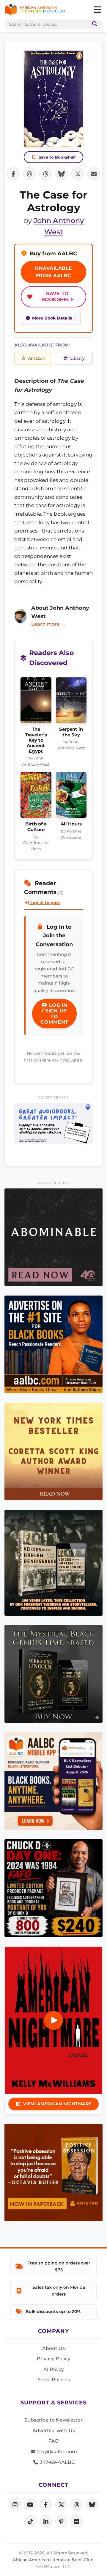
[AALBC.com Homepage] (35, 10)
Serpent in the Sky (71, 732)
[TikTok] (30, 2521)
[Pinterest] (61, 2521)
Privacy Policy (53, 2359)
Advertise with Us (54, 2431)
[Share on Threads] (45, 174)
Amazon (37, 358)
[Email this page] (94, 174)
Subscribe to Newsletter (53, 2420)
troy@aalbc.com (56, 2452)
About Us (53, 2348)
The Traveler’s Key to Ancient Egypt (36, 740)
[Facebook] (46, 2504)
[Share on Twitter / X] (78, 174)
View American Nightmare (57, 2104)
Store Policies (54, 2380)
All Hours (71, 824)
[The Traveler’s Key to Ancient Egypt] (36, 702)
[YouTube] (30, 2504)
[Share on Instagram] (29, 174)
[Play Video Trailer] (53, 2020)
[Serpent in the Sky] (71, 702)
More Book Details (52, 318)
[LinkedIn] (46, 2521)
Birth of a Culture (36, 827)
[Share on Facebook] (13, 174)
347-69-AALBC (57, 2462)
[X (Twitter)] (61, 2504)
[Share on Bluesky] (62, 174)
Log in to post (45, 903)
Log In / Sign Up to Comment (54, 1014)
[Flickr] (77, 2521)
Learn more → (48, 624)
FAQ (53, 2441)
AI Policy (54, 2369)
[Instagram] (15, 2504)
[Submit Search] (94, 24)
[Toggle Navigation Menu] (97, 10)
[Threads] (77, 2504)
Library (77, 358)
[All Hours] (71, 797)
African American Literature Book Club (53, 2560)
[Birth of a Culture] (36, 797)
